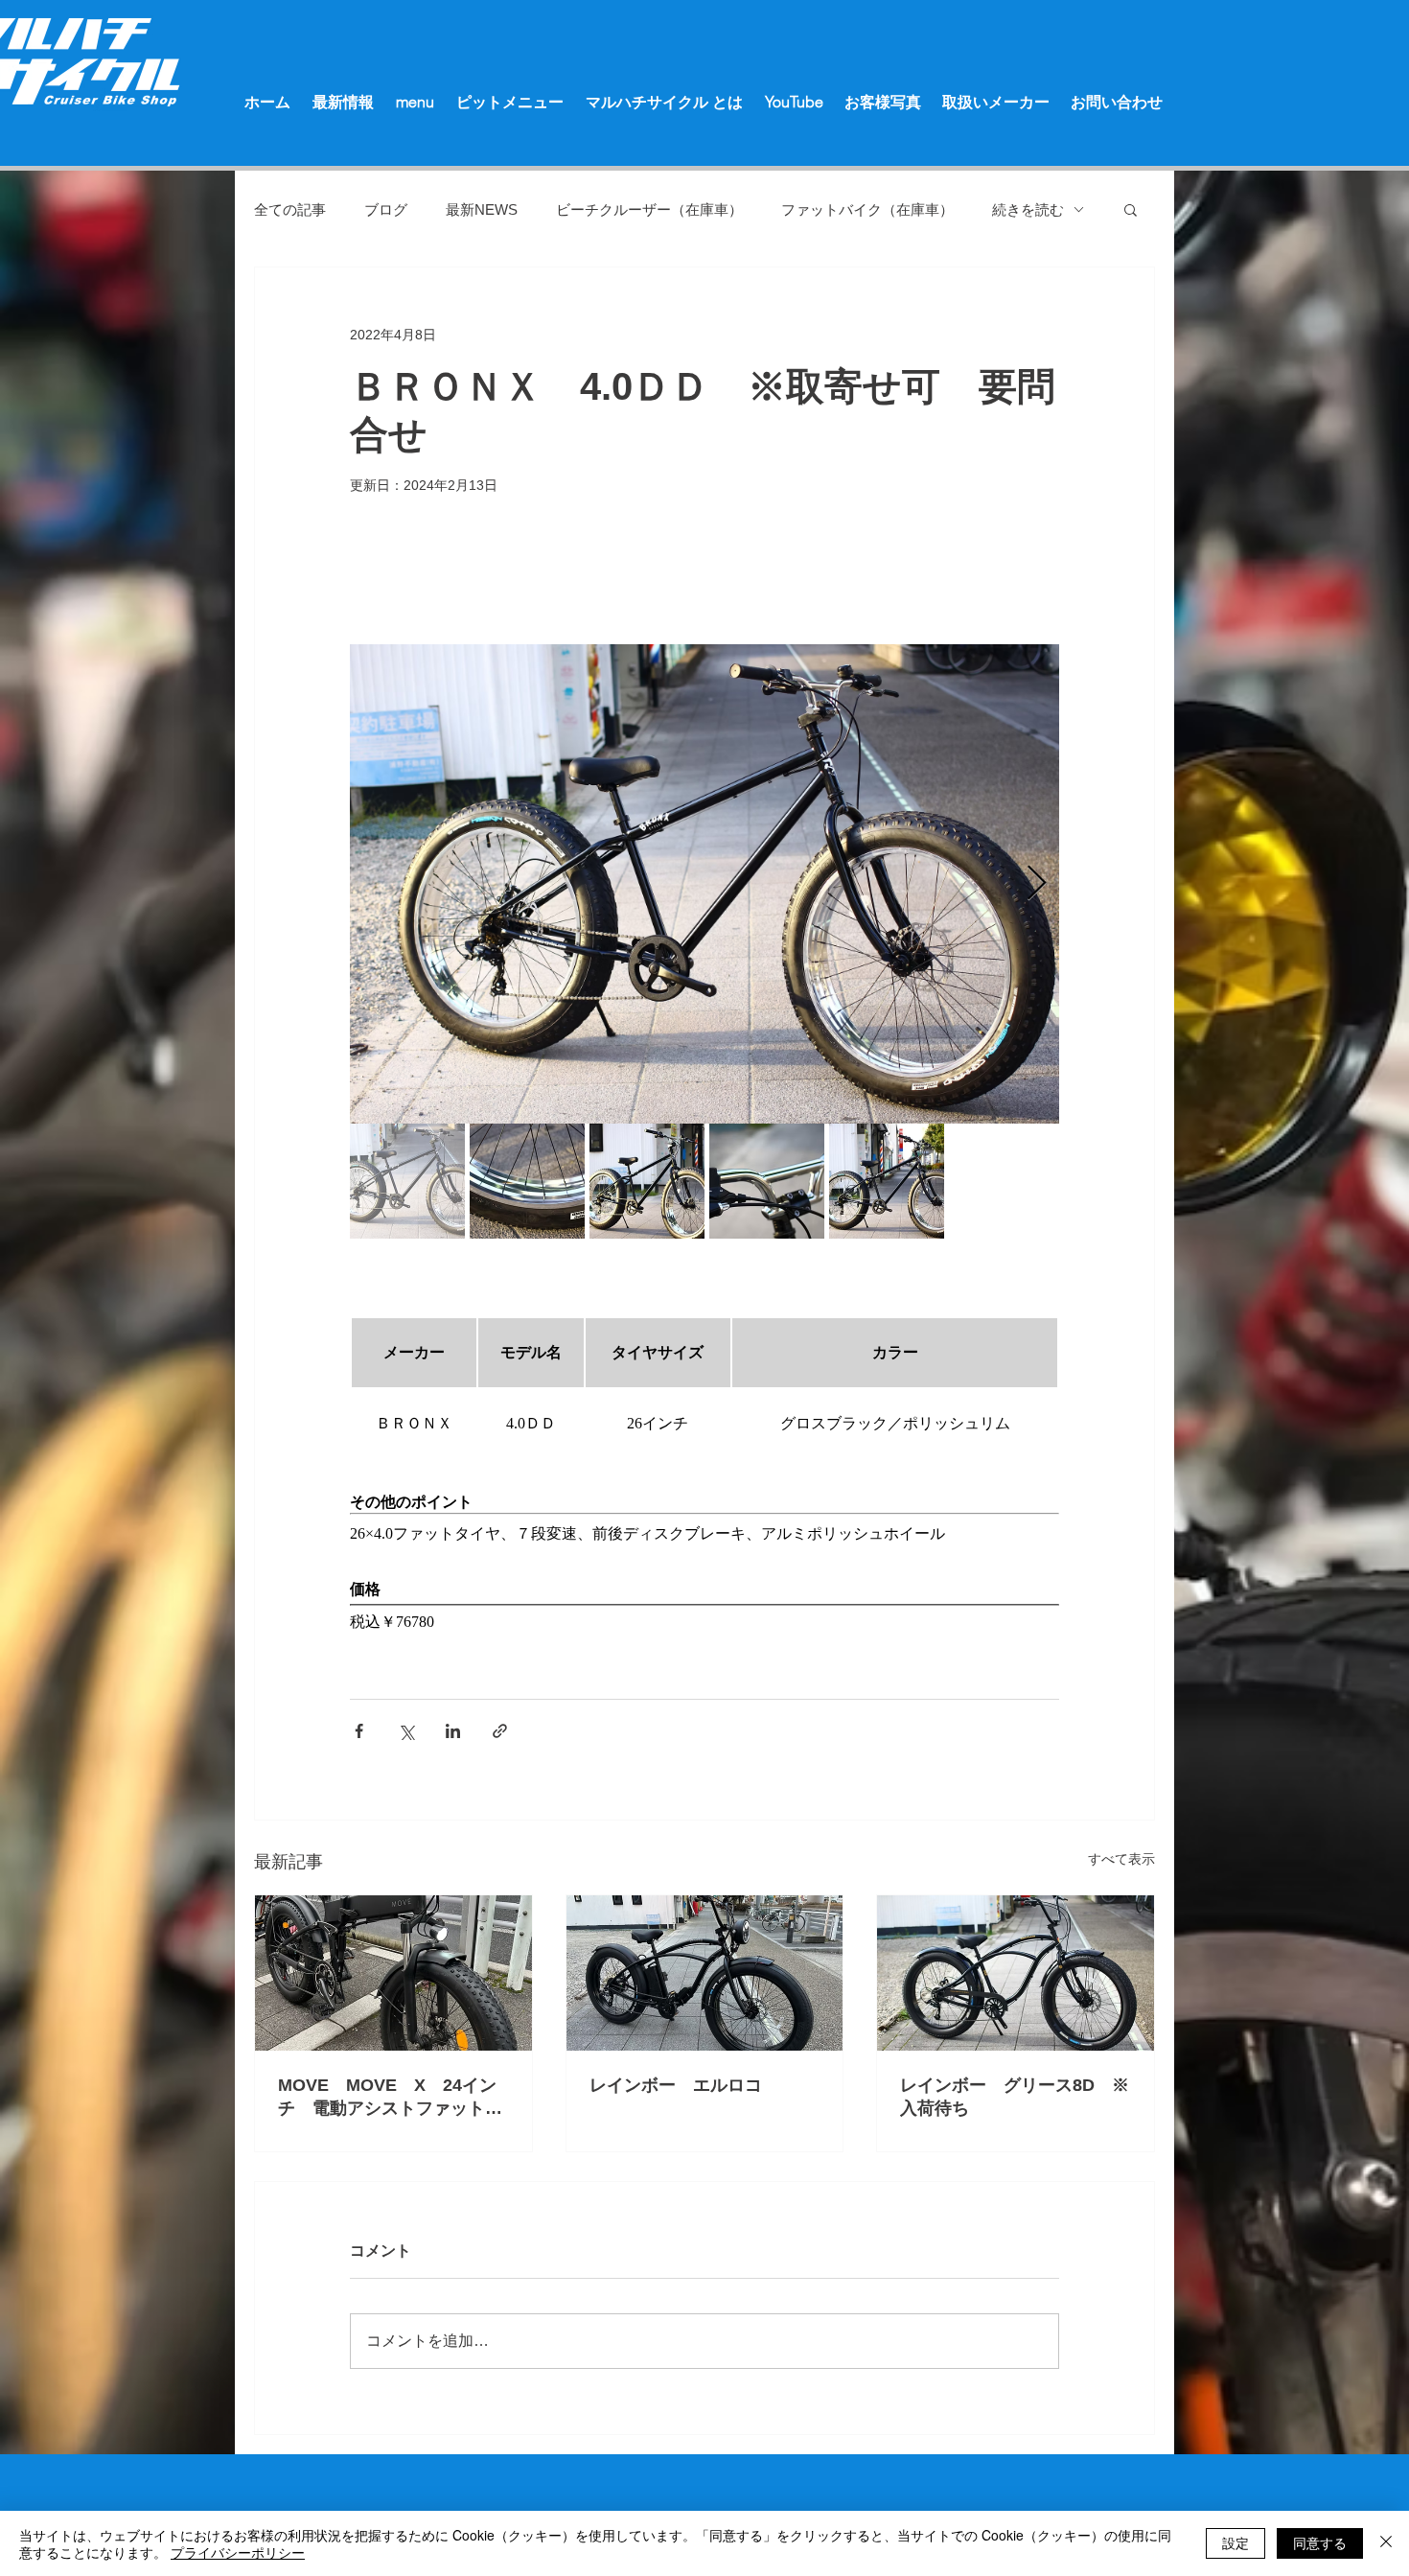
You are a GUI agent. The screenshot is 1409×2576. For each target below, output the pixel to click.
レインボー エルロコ (684, 2085)
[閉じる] (1386, 2543)
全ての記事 (290, 209)
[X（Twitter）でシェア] (406, 1731)
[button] (1131, 209)
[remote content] (704, 1388)
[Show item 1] (407, 1181)
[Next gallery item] (1037, 884)
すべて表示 (1121, 1859)
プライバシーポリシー (238, 2552)
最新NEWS (482, 209)
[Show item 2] (527, 1181)
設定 (1236, 2542)
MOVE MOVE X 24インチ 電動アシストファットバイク (390, 2098)
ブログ (386, 209)
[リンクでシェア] (500, 1731)
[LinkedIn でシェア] (453, 1731)
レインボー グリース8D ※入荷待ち (1015, 2097)
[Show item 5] (887, 1181)
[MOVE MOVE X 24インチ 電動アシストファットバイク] (393, 1973)
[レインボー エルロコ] (705, 1973)
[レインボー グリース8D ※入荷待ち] (1016, 1973)
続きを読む (1028, 209)
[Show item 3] (647, 1181)
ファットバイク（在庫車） (867, 209)
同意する (1320, 2542)
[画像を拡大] (704, 884)
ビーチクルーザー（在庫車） (649, 209)
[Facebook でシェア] (359, 1731)
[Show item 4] (767, 1181)
